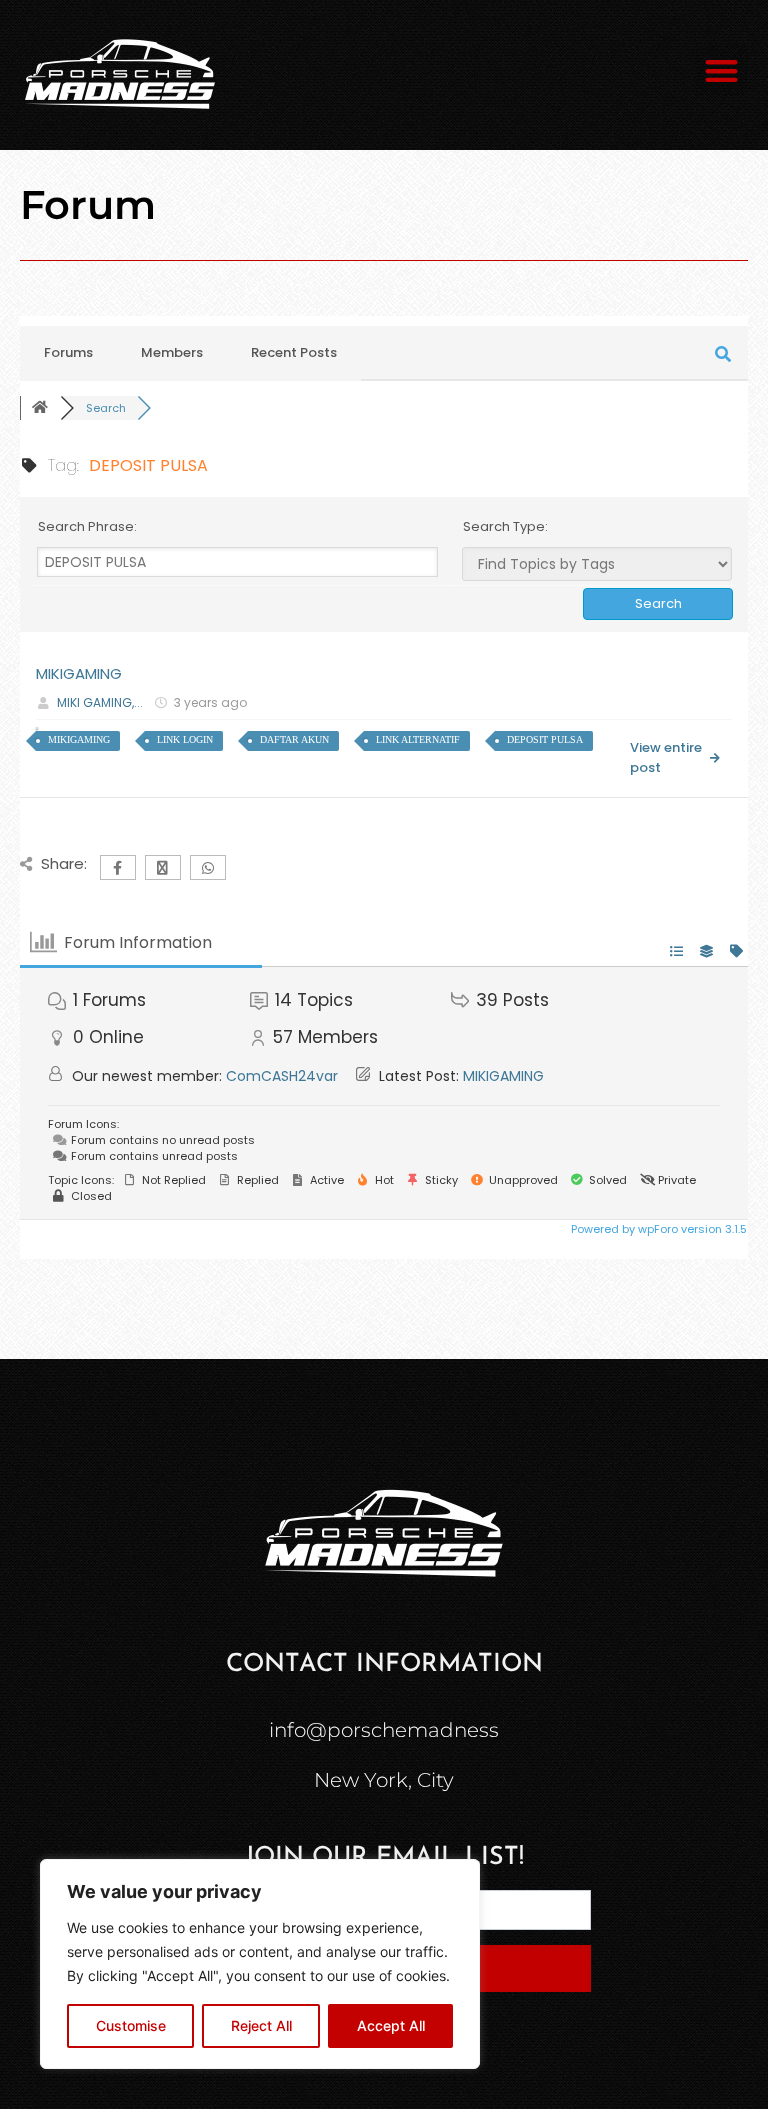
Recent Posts (294, 352)
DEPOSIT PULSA (545, 739)
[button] (722, 70)
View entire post (666, 757)
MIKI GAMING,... (100, 702)
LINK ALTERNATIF (418, 739)
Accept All (391, 2025)
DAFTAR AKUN (294, 739)
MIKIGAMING (79, 673)
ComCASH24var (282, 1076)
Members (172, 352)
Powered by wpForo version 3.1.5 (657, 1229)
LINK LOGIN (185, 739)
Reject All (261, 2025)
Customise (131, 2025)
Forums (68, 352)
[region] (260, 1964)
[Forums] (40, 408)
